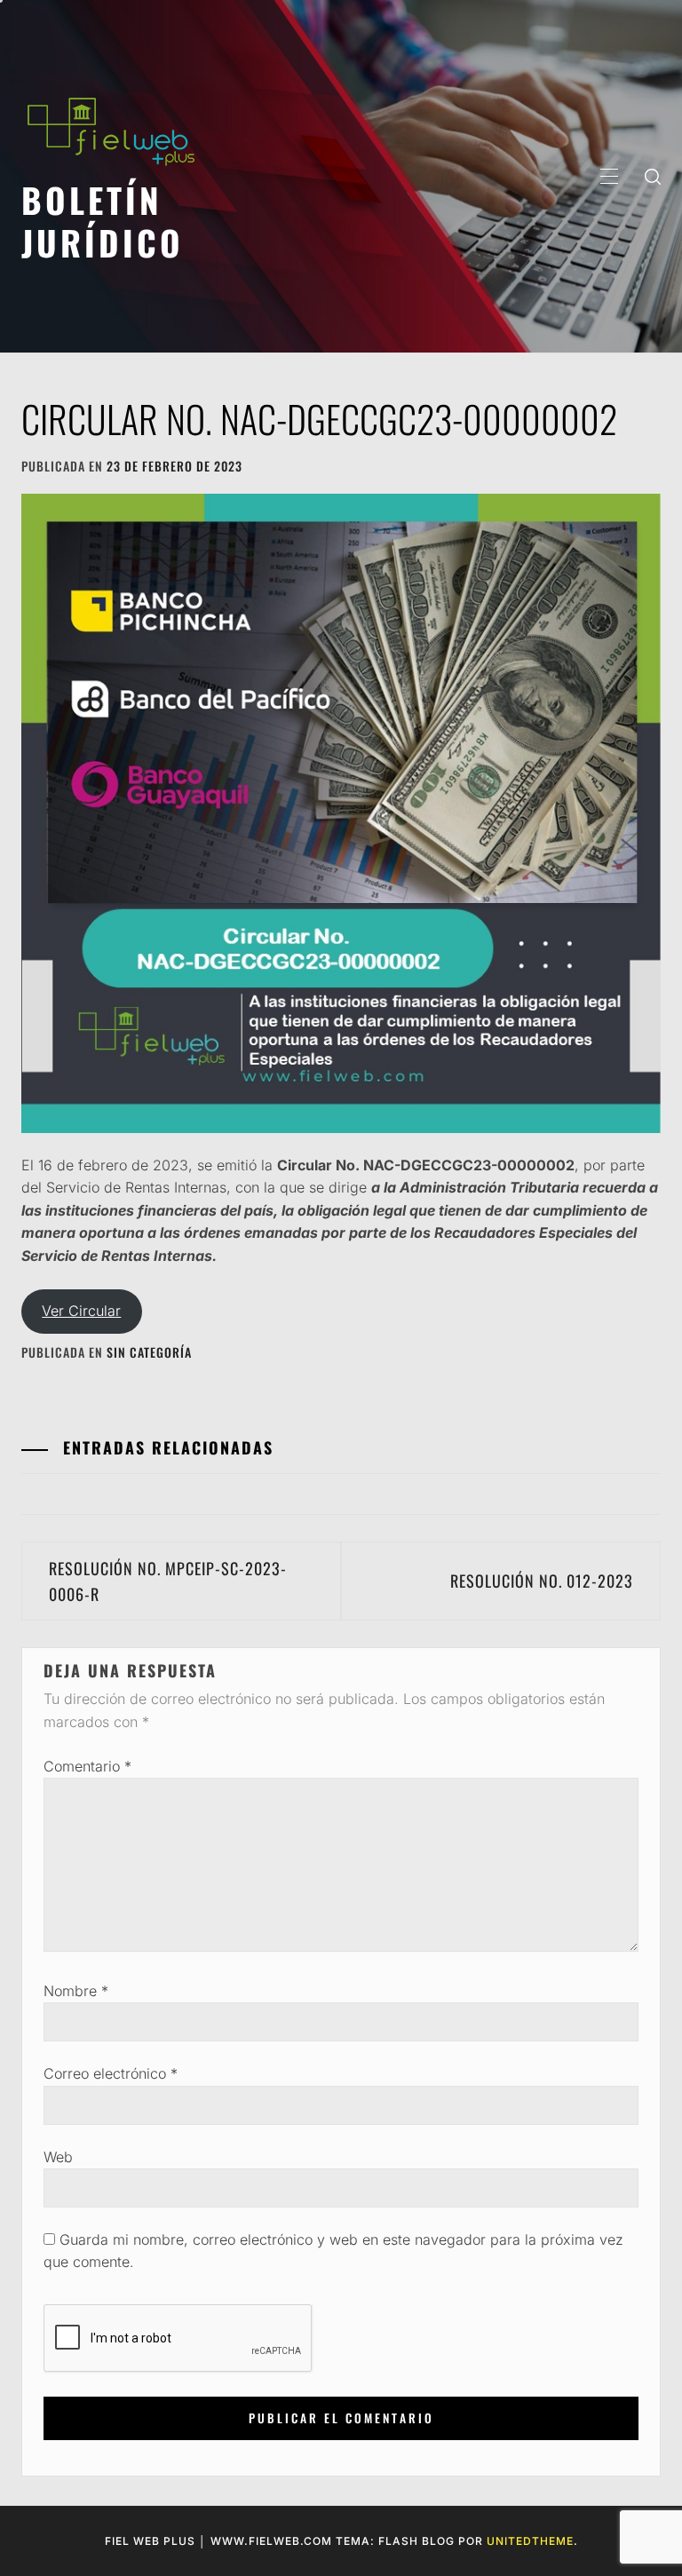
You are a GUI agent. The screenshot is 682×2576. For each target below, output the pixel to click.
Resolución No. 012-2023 (542, 1581)
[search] (653, 176)
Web (58, 2157)
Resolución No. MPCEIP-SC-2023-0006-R (168, 1581)
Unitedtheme (530, 2541)
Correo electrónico (111, 2073)
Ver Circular (81, 1311)
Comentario (87, 1766)
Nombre (76, 1991)
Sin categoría (149, 1352)
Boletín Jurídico (103, 221)
